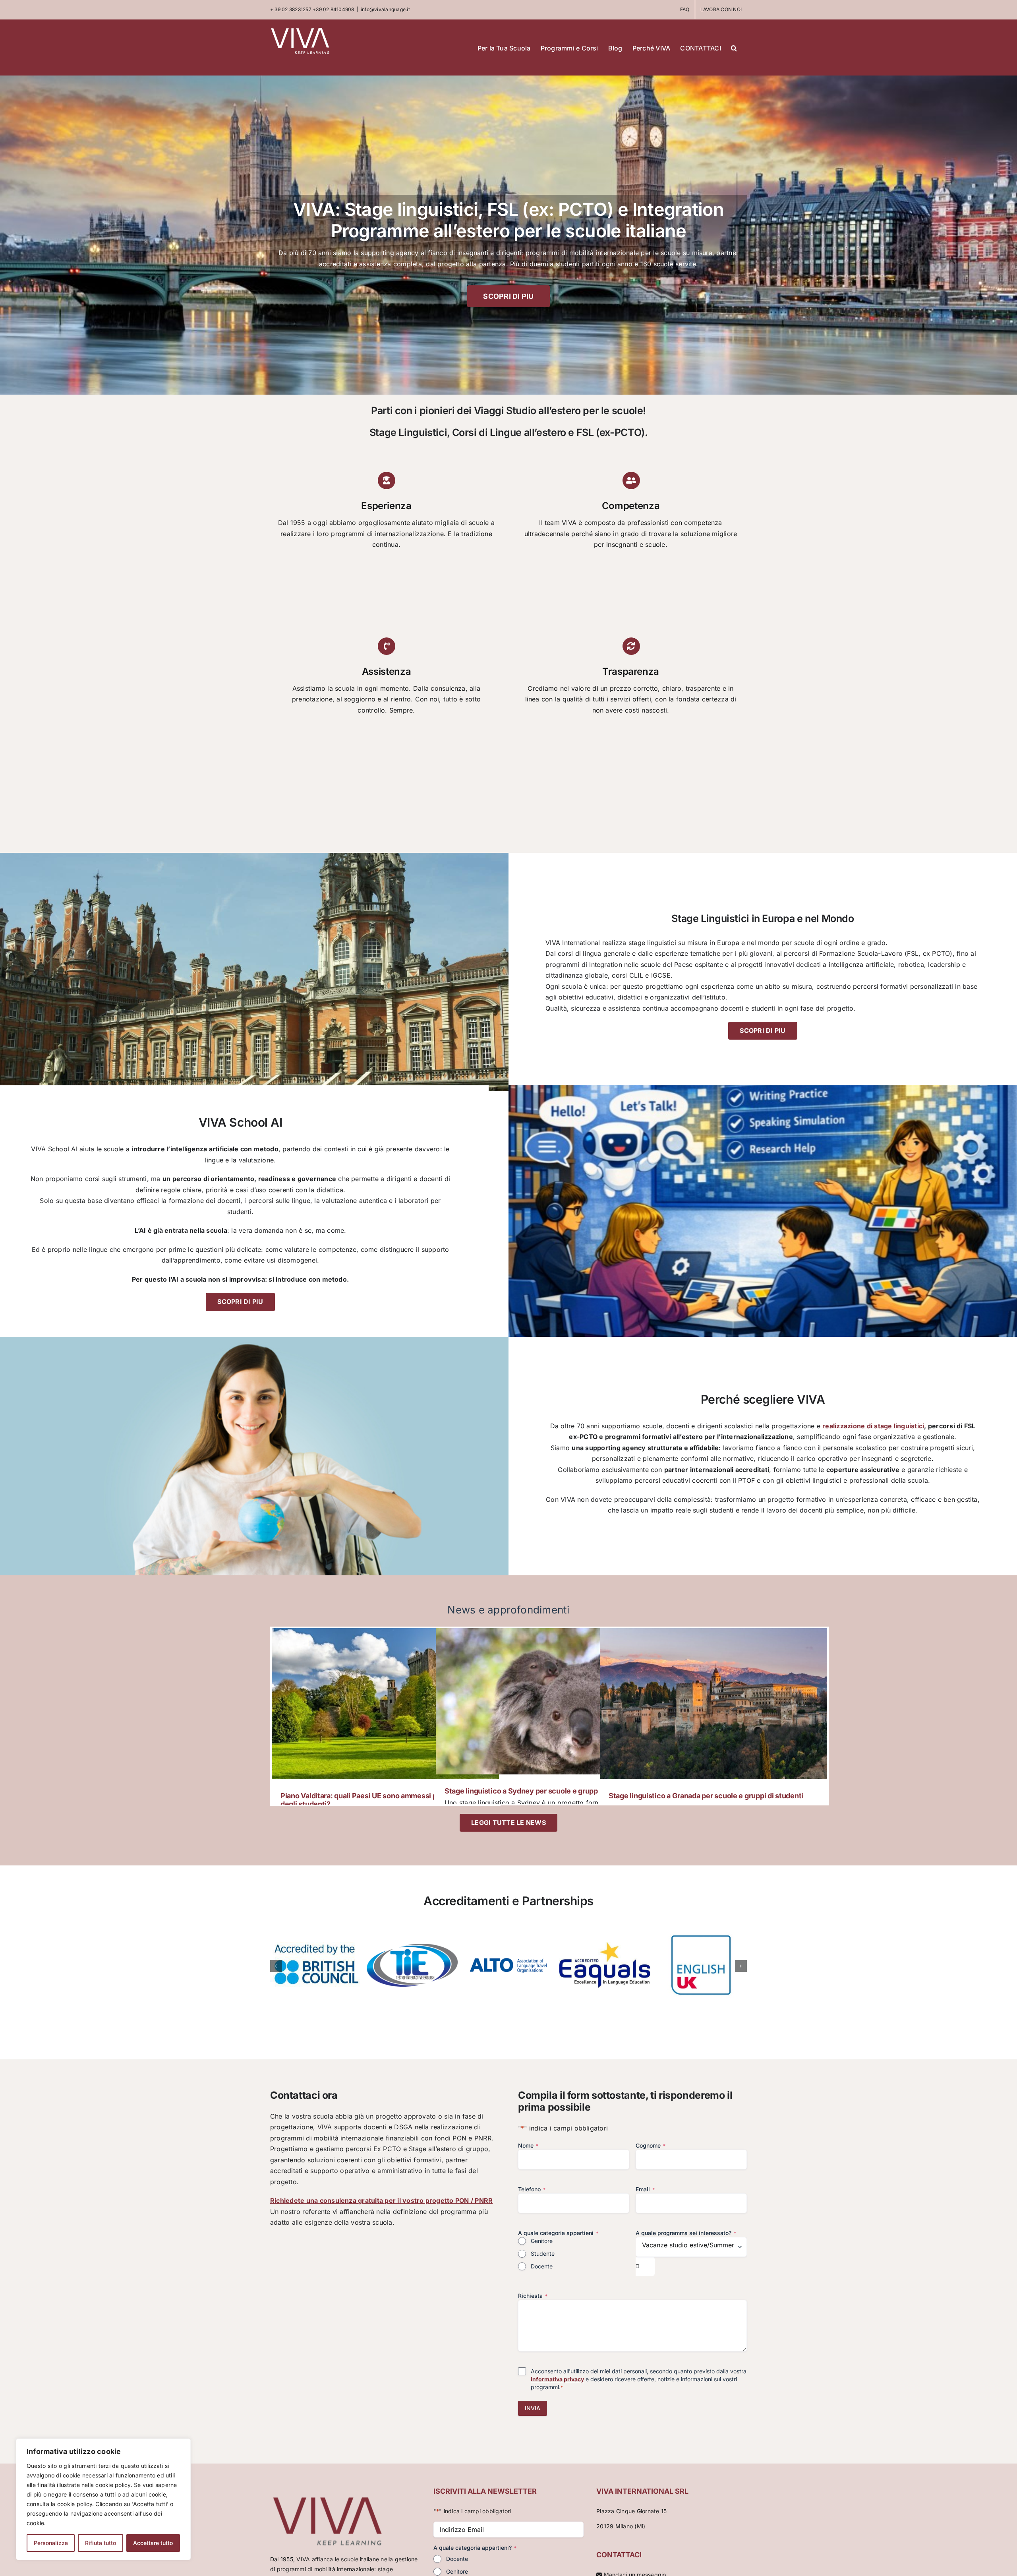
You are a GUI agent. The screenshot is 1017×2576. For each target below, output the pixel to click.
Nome (528, 2145)
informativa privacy (557, 2379)
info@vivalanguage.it (385, 9)
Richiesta (533, 2296)
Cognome (651, 2145)
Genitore (542, 2241)
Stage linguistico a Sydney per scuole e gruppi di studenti (541, 1791)
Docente (542, 2266)
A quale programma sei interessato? (686, 2233)
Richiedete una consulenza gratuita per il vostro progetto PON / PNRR (381, 2200)
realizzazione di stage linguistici (873, 1426)
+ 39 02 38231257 (291, 9)
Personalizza (51, 2543)
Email (645, 2189)
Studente (543, 2254)
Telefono (532, 2189)
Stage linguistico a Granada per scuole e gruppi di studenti (706, 1796)
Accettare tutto (153, 2543)
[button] (734, 47)
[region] (103, 2499)
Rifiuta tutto (101, 2543)
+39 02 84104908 (334, 9)
